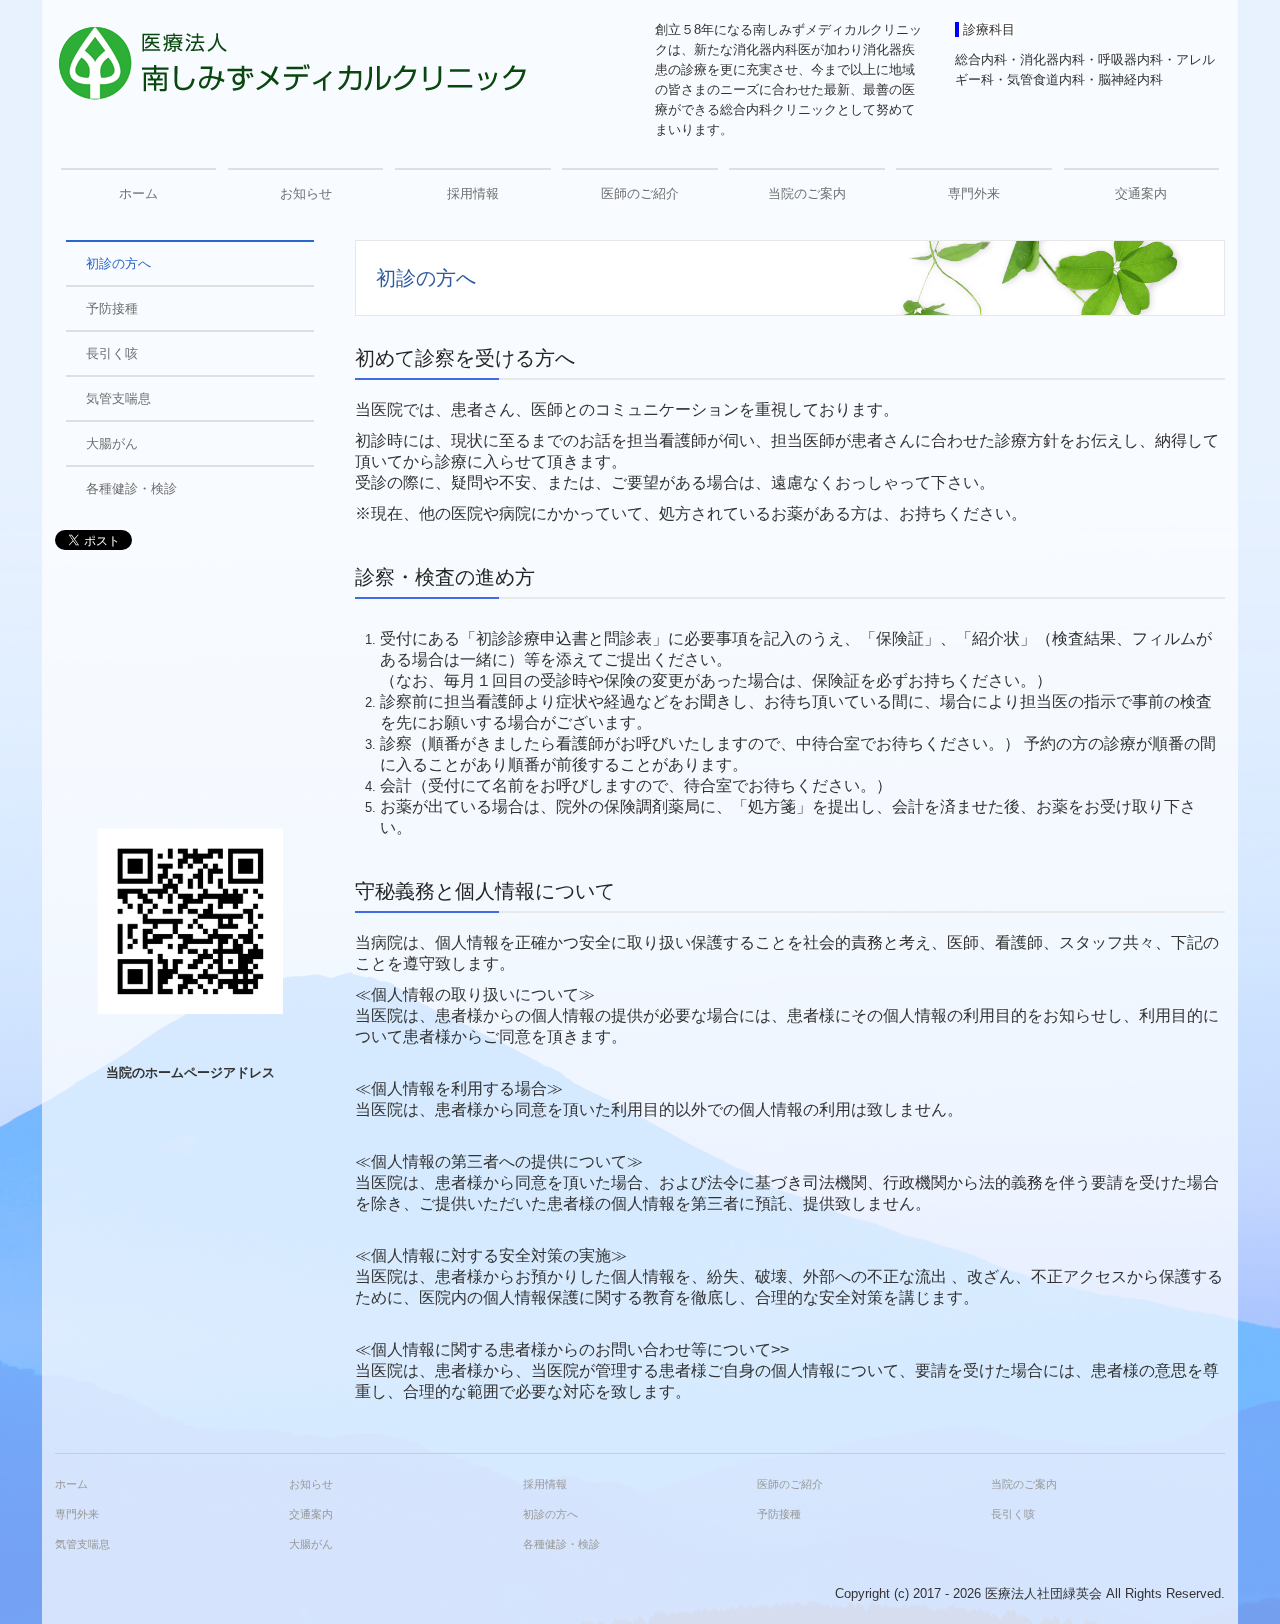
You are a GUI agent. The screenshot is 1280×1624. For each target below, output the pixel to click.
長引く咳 (112, 353)
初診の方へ (118, 263)
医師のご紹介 (640, 193)
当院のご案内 (807, 193)
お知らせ (306, 193)
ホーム (138, 193)
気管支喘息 (118, 398)
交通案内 (1141, 193)
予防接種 (112, 308)
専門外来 (974, 193)
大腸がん (112, 443)
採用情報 (473, 193)
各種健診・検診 (131, 488)
